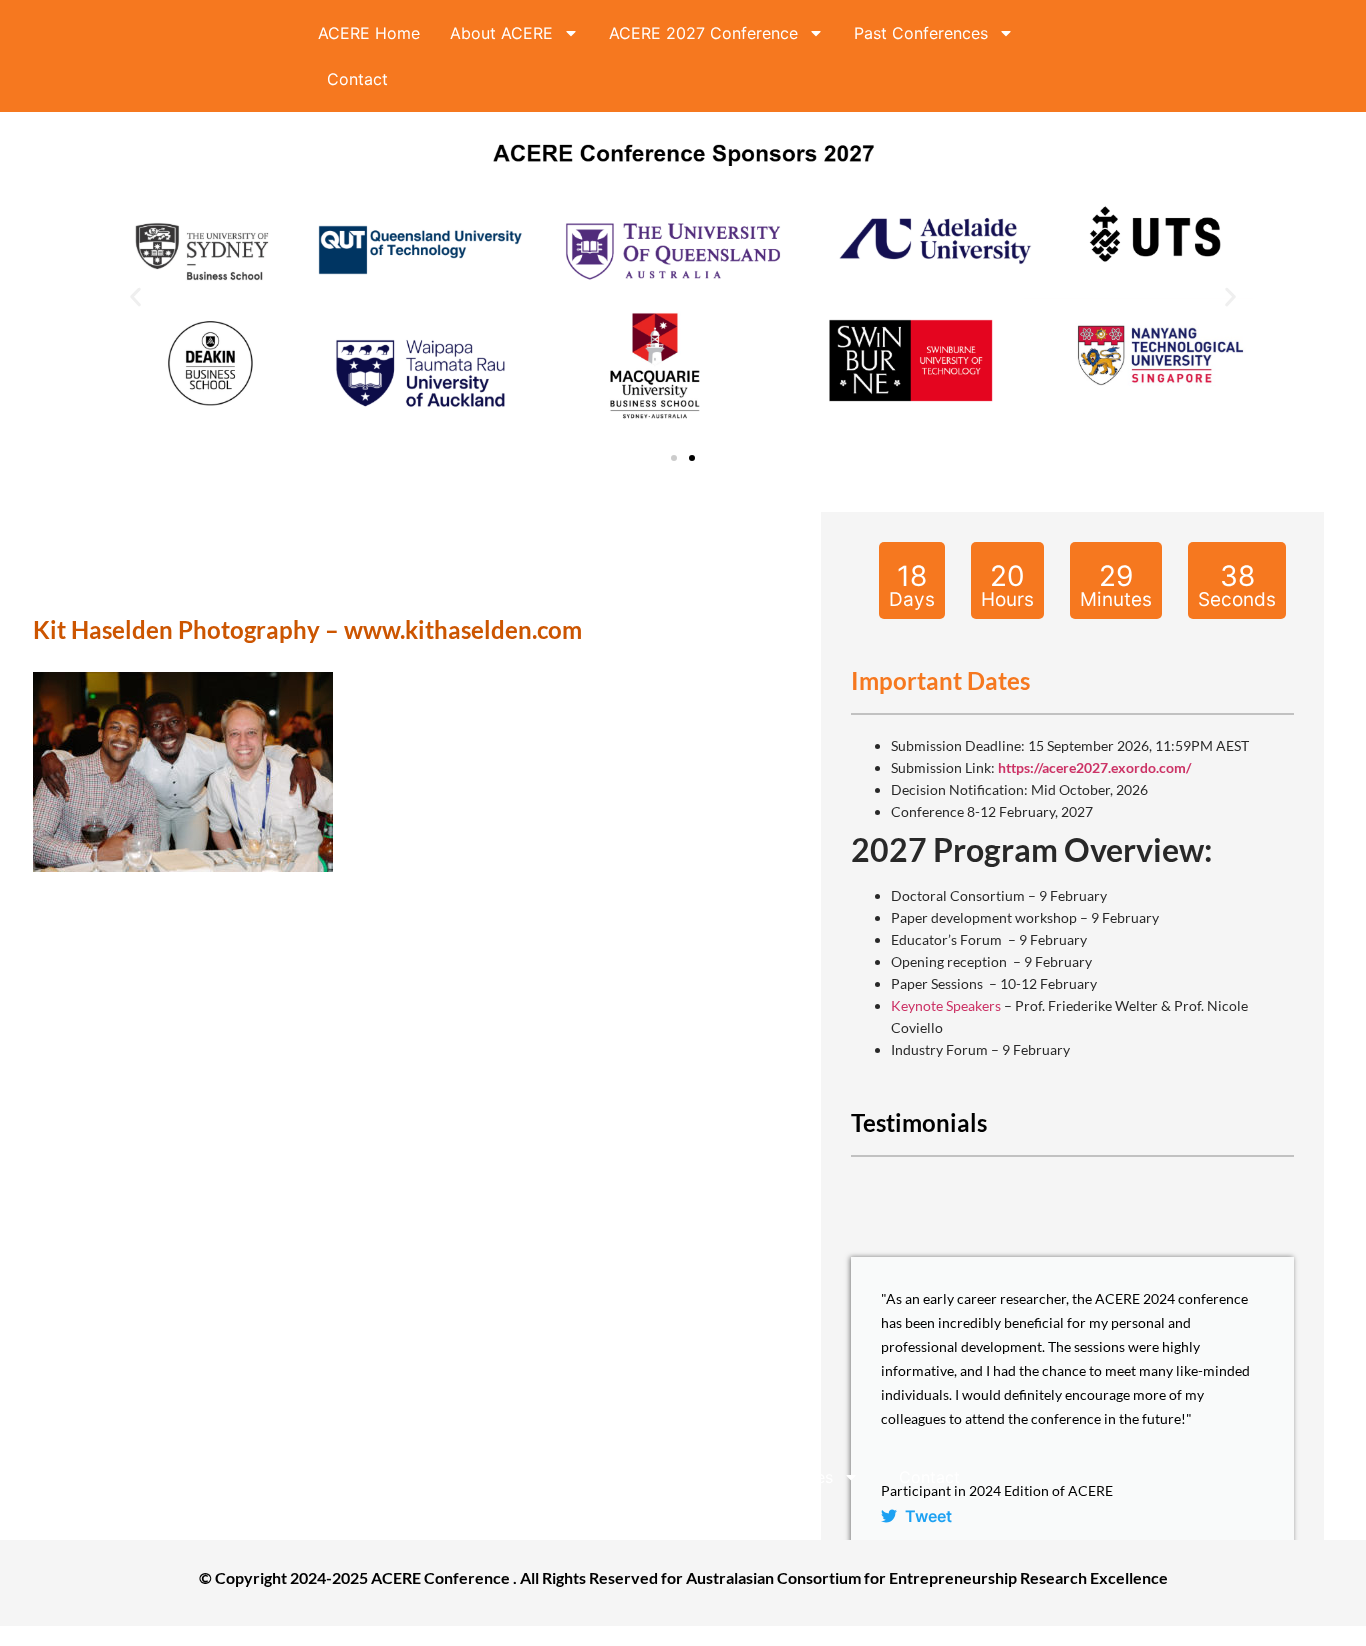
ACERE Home (369, 33)
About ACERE (501, 33)
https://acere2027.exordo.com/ (1094, 767)
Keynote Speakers (946, 1005)
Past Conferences (921, 33)
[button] (135, 297)
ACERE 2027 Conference (703, 33)
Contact (357, 79)
